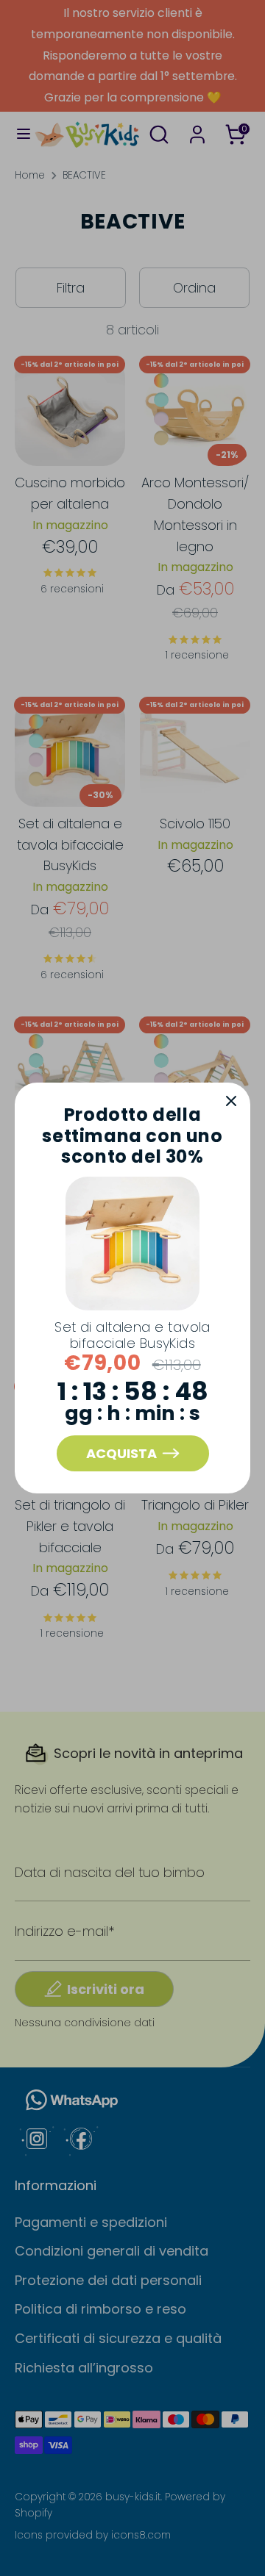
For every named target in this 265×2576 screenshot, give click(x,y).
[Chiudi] (231, 1102)
